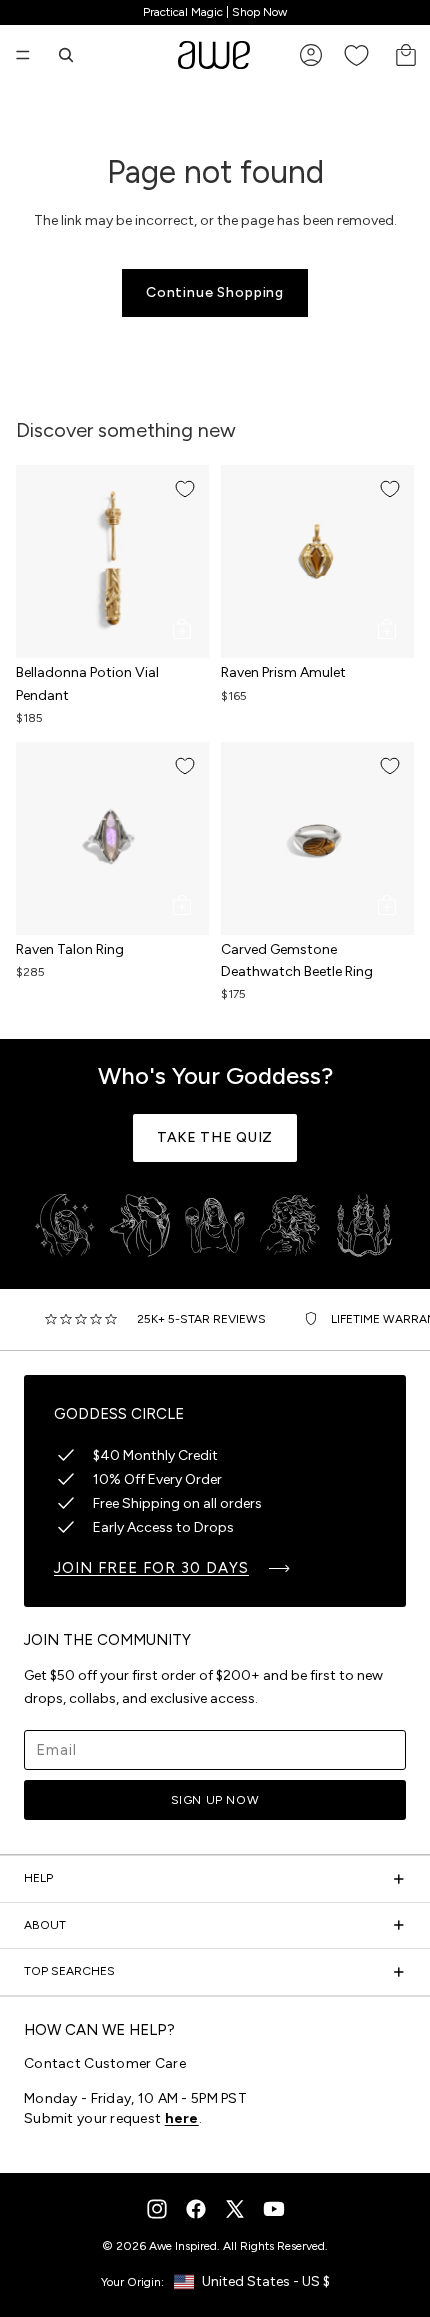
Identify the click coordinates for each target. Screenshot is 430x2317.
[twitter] (235, 2209)
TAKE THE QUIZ (215, 1137)
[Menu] (23, 55)
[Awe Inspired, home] (214, 55)
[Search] (66, 55)
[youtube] (274, 2209)
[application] (370, 2257)
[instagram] (157, 2209)
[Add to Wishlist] (185, 489)
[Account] (311, 55)
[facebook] (196, 2209)
